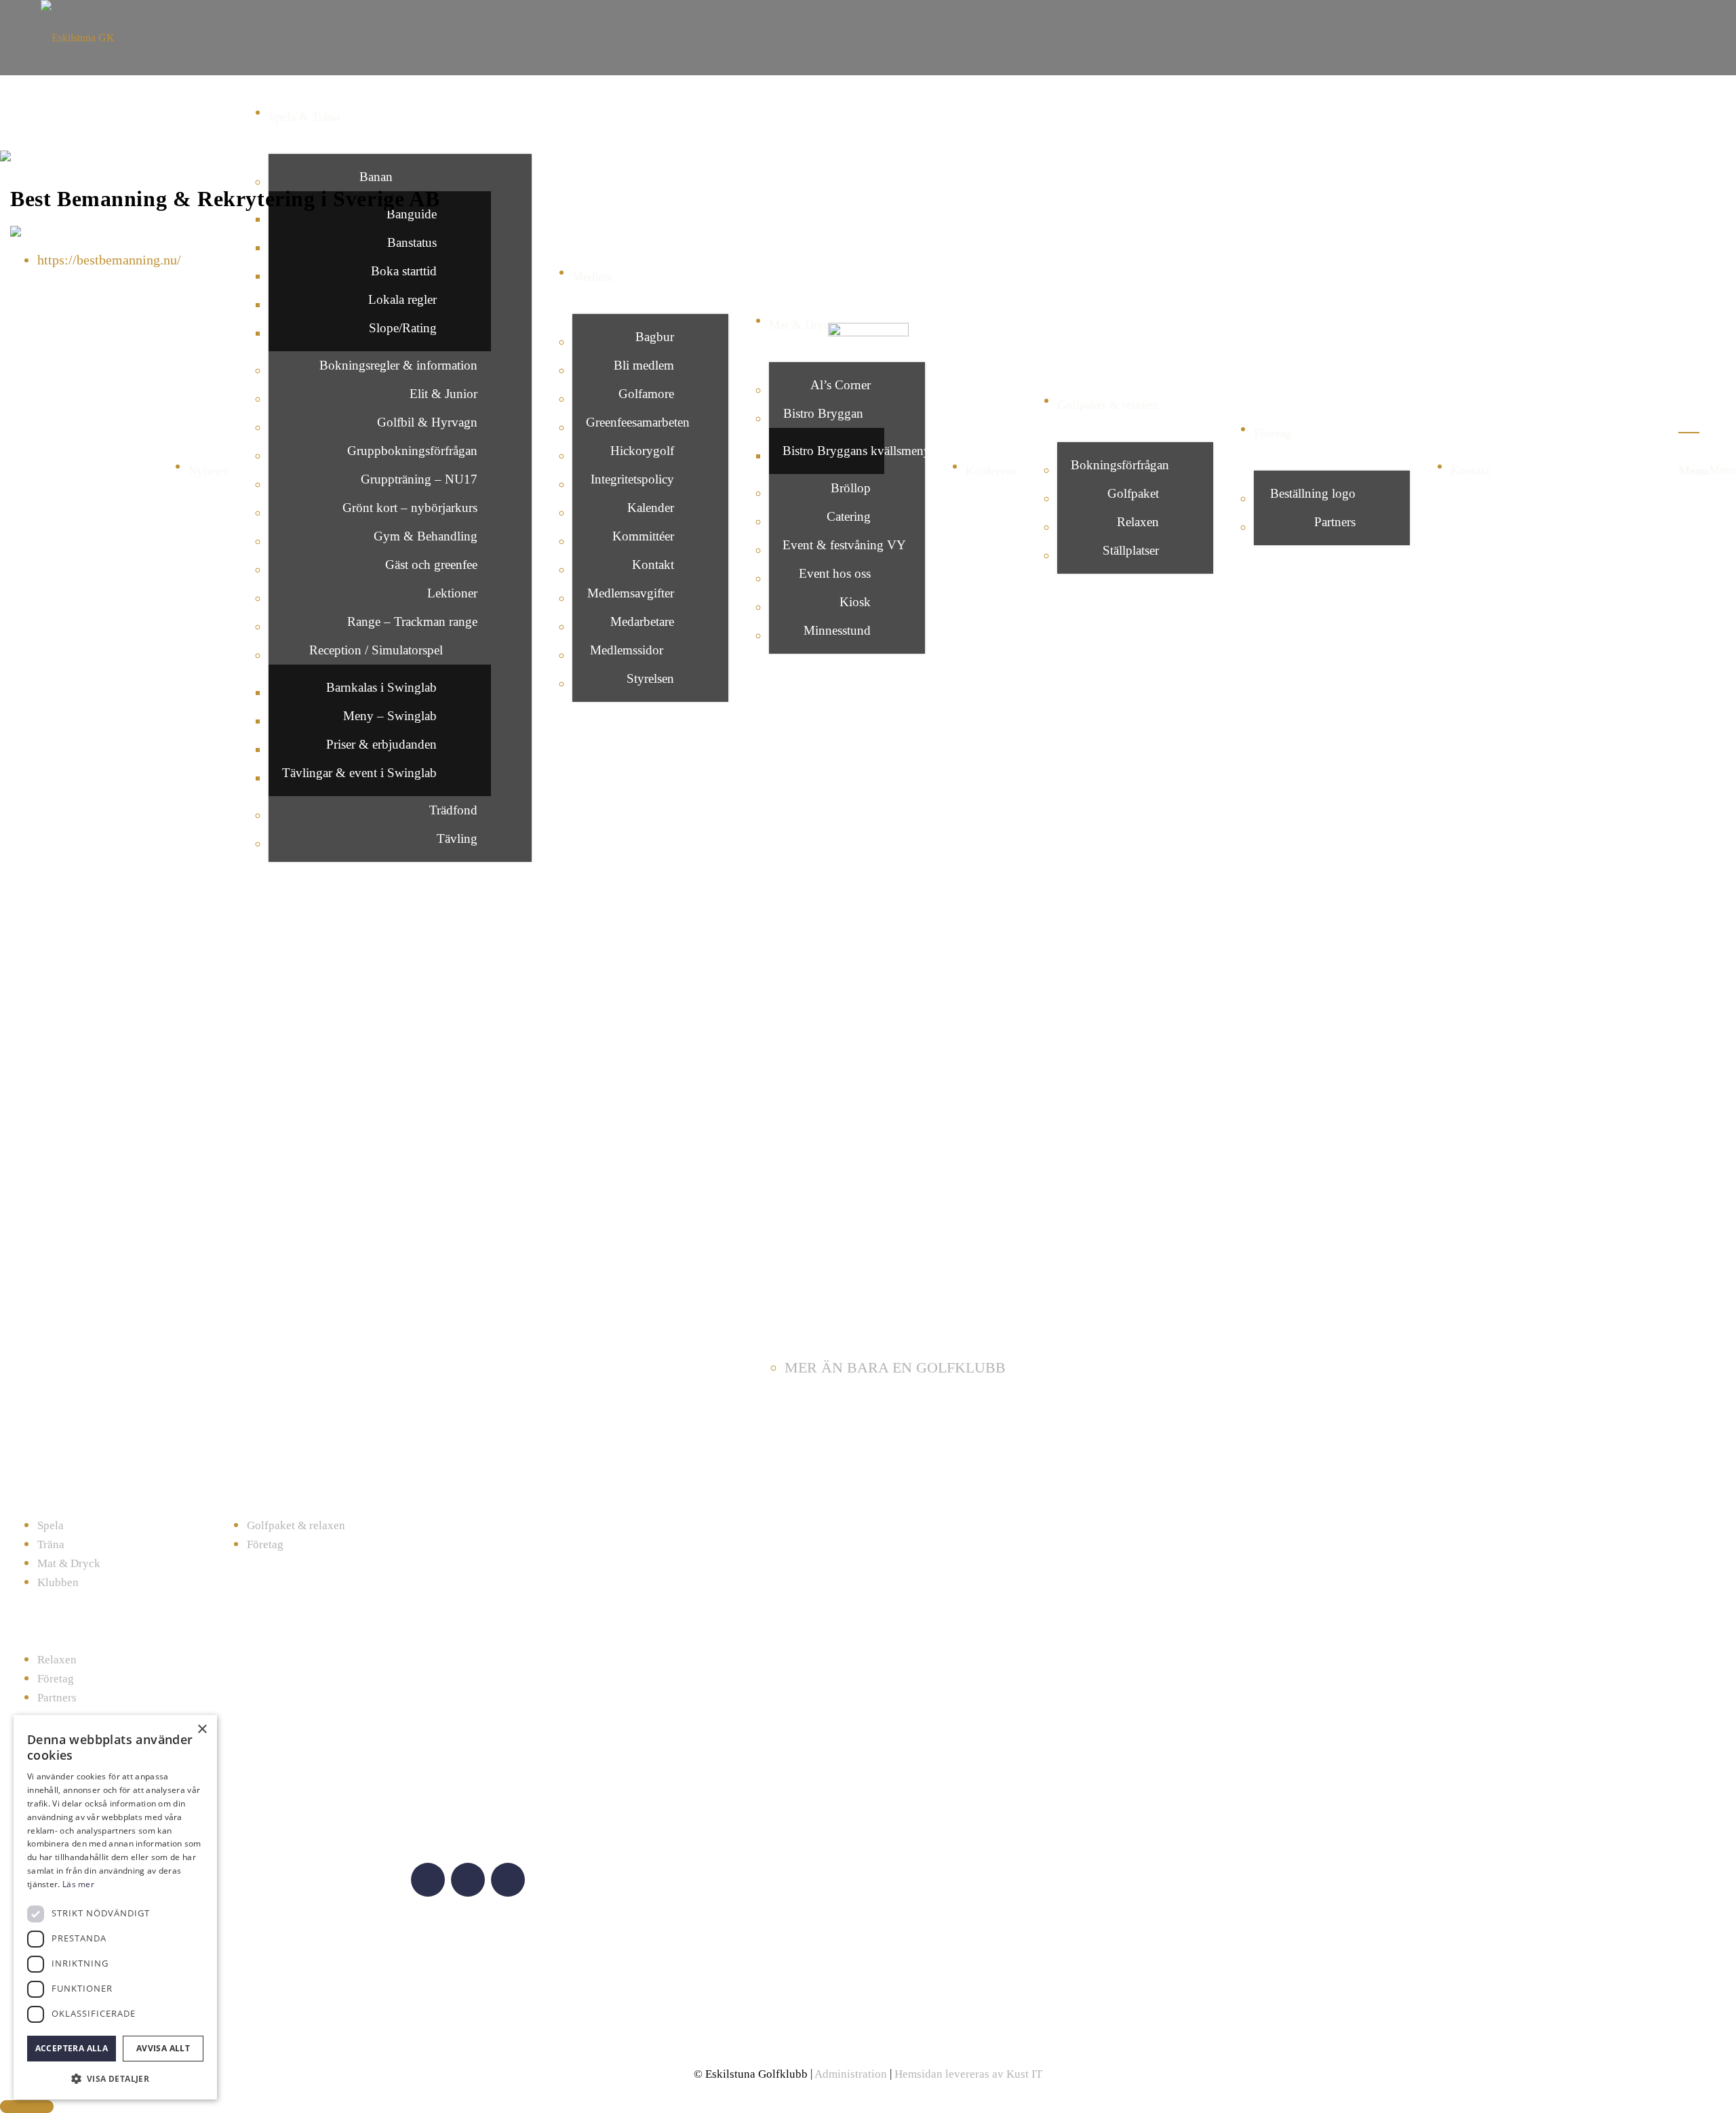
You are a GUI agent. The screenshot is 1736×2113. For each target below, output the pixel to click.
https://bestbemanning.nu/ (109, 260)
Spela (51, 1525)
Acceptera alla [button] (72, 2048)
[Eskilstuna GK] (868, 34)
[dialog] (115, 1907)
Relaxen (57, 1660)
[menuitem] (380, 257)
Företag (265, 1544)
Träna (51, 1544)
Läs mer (78, 1884)
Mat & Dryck (69, 1563)
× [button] (202, 1730)
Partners (57, 1698)
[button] (115, 2078)
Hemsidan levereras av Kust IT (968, 2074)
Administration (851, 2074)
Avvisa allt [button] (163, 2048)
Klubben (58, 1582)
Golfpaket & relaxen (296, 1525)
